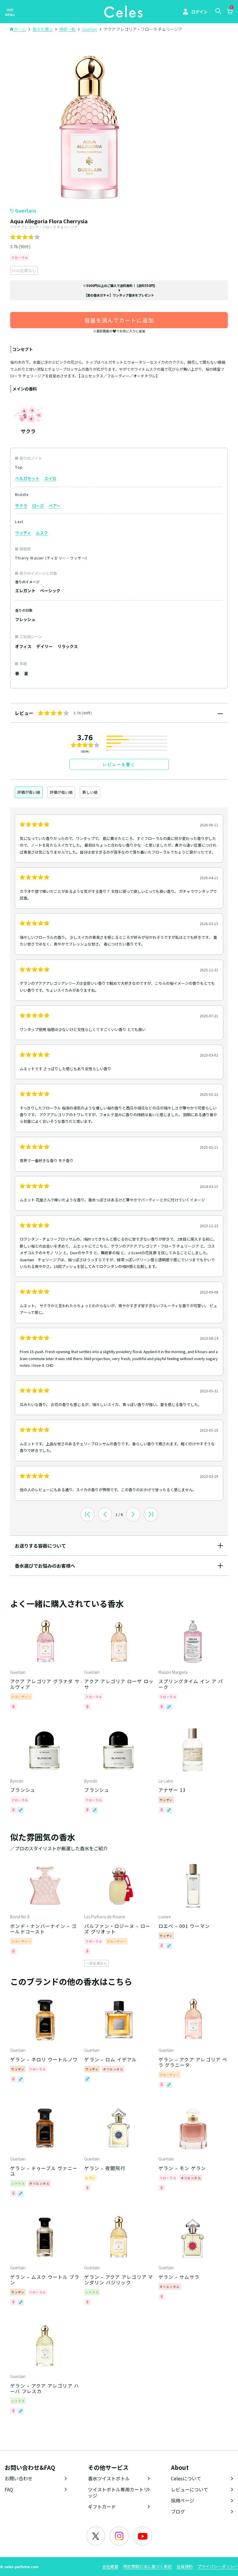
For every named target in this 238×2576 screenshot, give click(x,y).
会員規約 (185, 2566)
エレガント (25, 591)
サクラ (21, 506)
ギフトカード (102, 2507)
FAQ (9, 2489)
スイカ (50, 478)
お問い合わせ (19, 2478)
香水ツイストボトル (109, 2478)
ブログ (178, 2511)
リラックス (68, 646)
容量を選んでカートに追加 (119, 320)
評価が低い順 (61, 792)
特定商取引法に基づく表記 (147, 2566)
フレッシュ (25, 619)
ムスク (42, 533)
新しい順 (90, 792)
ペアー (54, 506)
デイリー (44, 646)
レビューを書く (119, 764)
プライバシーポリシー (218, 2566)
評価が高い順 (29, 792)
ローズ (38, 506)
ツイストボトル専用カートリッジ (118, 2492)
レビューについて (190, 2489)
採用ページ (183, 2500)
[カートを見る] (230, 12)
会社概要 (110, 2566)
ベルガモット (27, 478)
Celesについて (186, 2478)
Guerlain (26, 210)
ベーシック (50, 591)
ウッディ (23, 533)
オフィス (23, 646)
